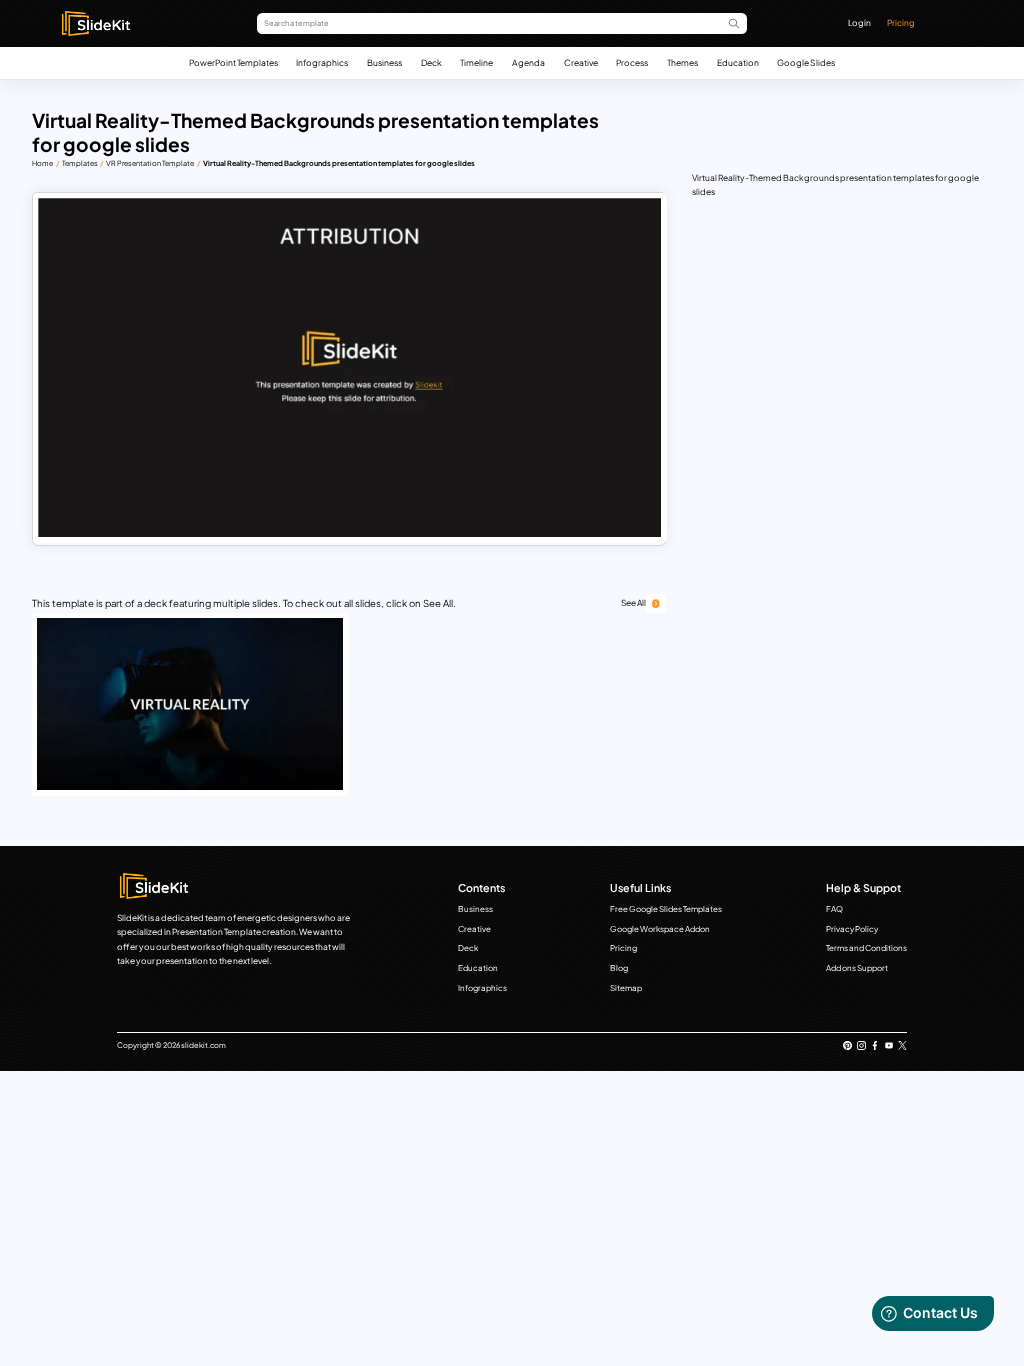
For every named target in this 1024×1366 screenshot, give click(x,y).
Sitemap (626, 988)
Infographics (322, 62)
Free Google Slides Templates (666, 909)
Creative (581, 62)
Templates (80, 163)
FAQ (834, 909)
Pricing (901, 22)
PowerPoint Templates (233, 62)
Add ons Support (857, 968)
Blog (619, 968)
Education (738, 62)
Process (632, 62)
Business (384, 62)
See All (633, 602)
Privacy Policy (852, 929)
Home (42, 163)
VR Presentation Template (150, 163)
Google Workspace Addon (660, 929)
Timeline (476, 62)
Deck (431, 62)
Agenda (528, 62)
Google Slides (806, 62)
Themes (682, 62)
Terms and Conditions (866, 948)
